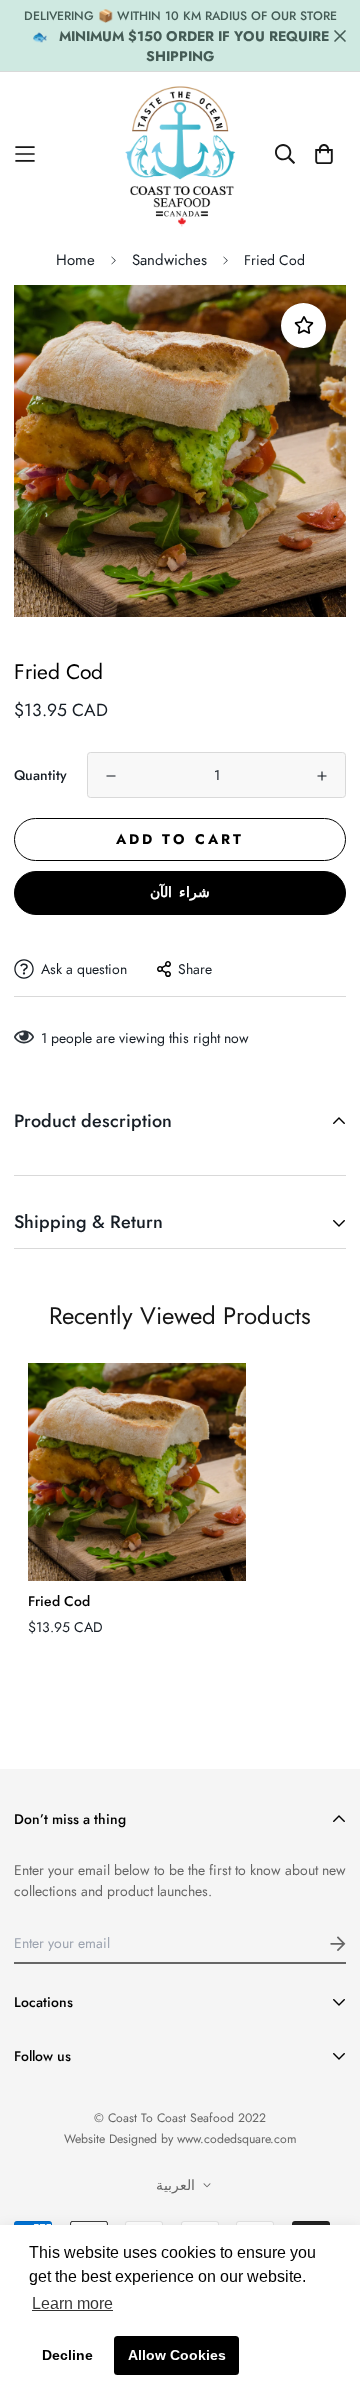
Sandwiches (169, 260)
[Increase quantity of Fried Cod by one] (322, 776)
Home (75, 260)
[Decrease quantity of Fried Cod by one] (111, 776)
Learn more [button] (72, 2303)
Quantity (40, 775)
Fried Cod (59, 1601)
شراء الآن (180, 892)
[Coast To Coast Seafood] (180, 154)
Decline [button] (67, 2355)
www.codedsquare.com (237, 2139)
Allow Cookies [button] (177, 2355)
